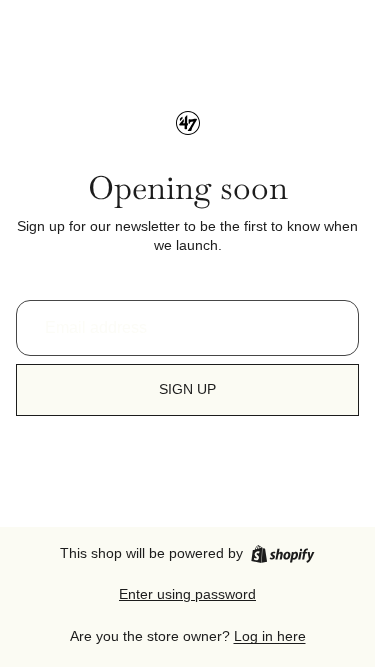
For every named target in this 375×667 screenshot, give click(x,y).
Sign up (187, 389)
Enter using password (187, 594)
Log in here (270, 636)
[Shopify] (282, 554)
